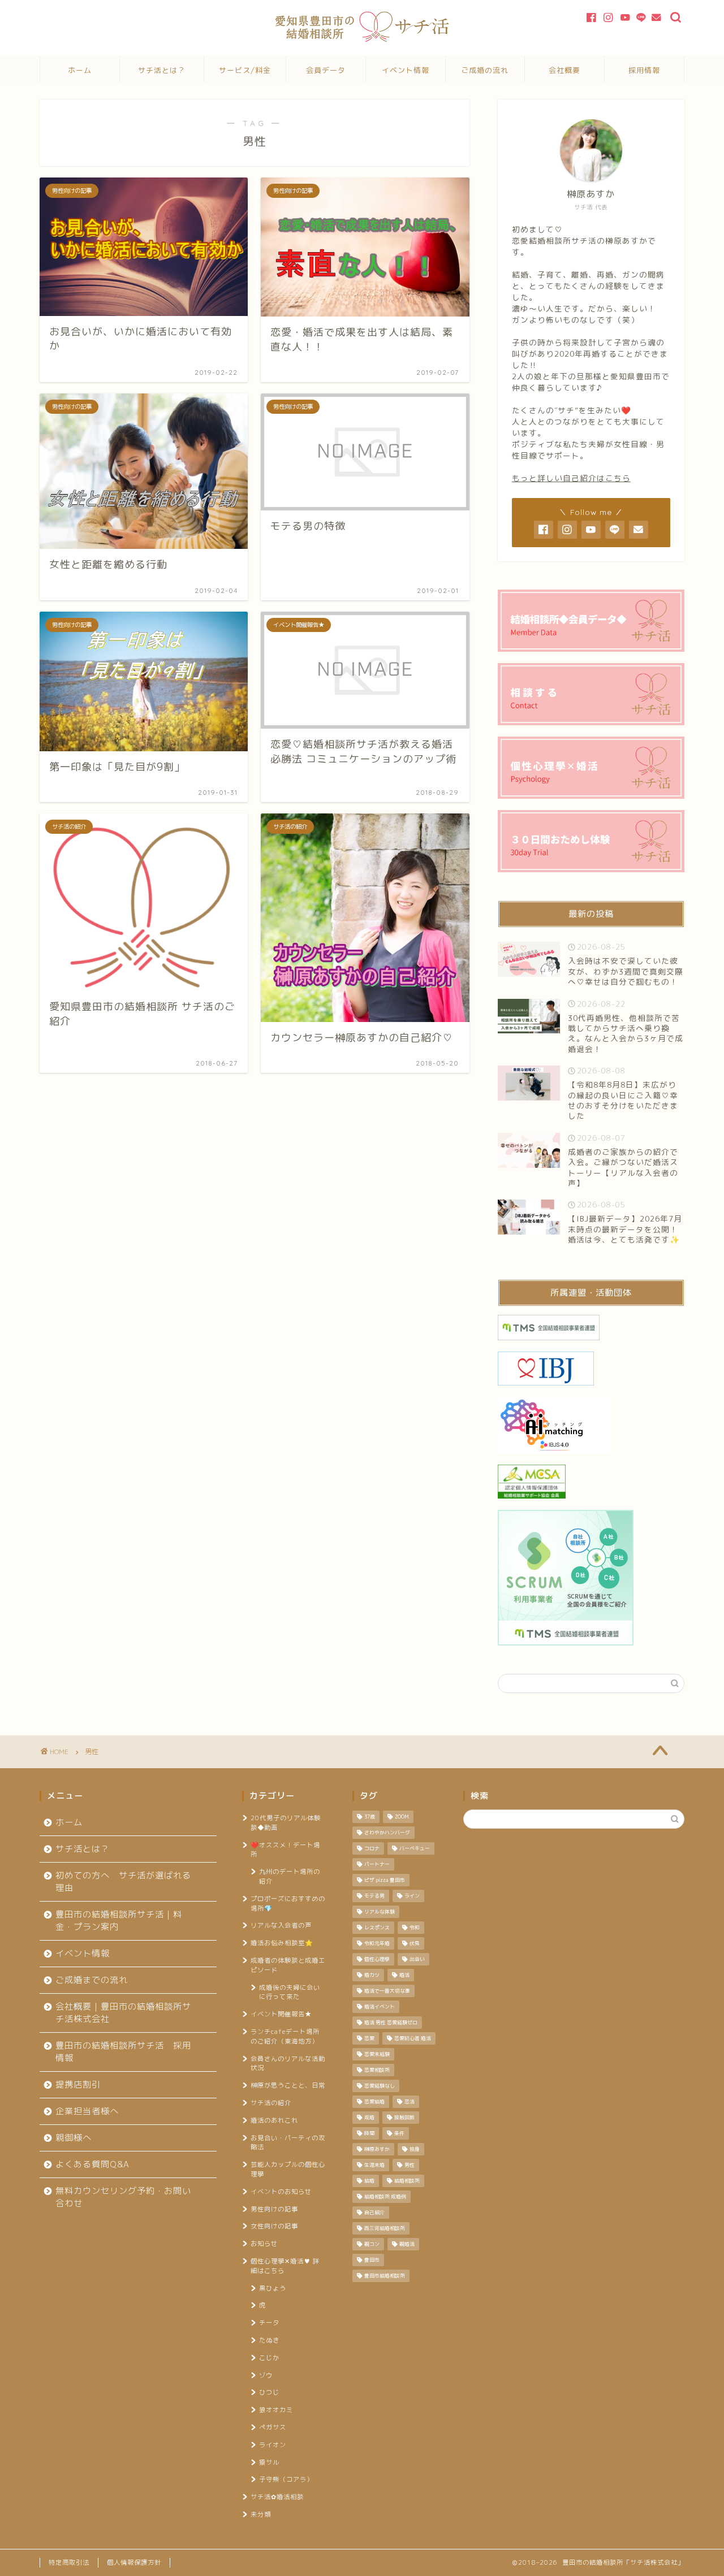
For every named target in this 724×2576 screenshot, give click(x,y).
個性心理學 (377, 1959)
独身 (415, 2149)
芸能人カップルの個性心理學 (288, 2169)
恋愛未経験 (377, 2054)
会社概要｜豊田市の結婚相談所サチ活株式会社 (123, 2013)
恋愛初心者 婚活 (413, 2038)
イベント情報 (406, 70)
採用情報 (644, 70)
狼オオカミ (276, 2410)
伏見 (415, 1943)
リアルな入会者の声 (281, 1925)
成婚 (369, 2118)
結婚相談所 (407, 2181)
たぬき (269, 2340)
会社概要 (564, 70)
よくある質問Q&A (92, 2164)
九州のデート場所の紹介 (290, 1876)
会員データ (326, 70)
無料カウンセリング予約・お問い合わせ (123, 2197)
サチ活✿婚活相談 (277, 2497)
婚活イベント (380, 2007)
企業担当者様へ (87, 2111)
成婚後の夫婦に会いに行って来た (290, 1992)
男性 (410, 2165)
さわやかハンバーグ (387, 1833)
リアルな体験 (380, 1912)
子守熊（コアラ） (286, 2479)
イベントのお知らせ (281, 2192)
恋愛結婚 (374, 2102)
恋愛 (369, 2038)
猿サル (269, 2462)
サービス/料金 (245, 70)
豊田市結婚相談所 (385, 2276)
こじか (269, 2358)
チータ (269, 2323)
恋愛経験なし (380, 2086)
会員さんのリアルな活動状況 (288, 2064)
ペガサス (273, 2427)
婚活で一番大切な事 (387, 1991)
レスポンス (377, 1928)
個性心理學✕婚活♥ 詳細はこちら (285, 2266)
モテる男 (374, 1896)
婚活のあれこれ (274, 2120)
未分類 (261, 2514)
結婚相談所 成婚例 (385, 2197)
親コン (372, 2244)
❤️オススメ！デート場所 (285, 1850)
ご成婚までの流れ (92, 1980)
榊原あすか (377, 2149)
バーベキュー (415, 1848)
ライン (412, 1896)
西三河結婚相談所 (385, 2228)
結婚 (369, 2181)
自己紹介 (374, 2213)
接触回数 (404, 2118)
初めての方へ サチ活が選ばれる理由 (123, 1882)
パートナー (377, 1864)
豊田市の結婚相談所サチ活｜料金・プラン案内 (119, 1921)
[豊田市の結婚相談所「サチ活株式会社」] (362, 39)
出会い (417, 1959)
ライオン (273, 2445)
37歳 (370, 1817)
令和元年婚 (377, 1943)
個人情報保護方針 (134, 2562)
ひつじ (269, 2392)
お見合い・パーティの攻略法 (288, 2143)
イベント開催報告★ (281, 2014)
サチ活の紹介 (271, 2103)
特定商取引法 (69, 2562)
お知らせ (264, 2244)
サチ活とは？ (162, 70)
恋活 (410, 2102)
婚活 (404, 1975)
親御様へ (74, 2138)
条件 (399, 2133)
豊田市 (372, 2260)
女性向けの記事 (274, 2226)
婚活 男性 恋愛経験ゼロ (391, 2023)
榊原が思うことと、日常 (288, 2085)
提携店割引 (78, 2084)
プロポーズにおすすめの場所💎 (288, 1904)
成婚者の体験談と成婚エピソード (288, 1965)
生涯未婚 (374, 2165)
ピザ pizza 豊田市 (385, 1880)
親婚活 (407, 2244)
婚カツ (372, 1975)
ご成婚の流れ (485, 70)
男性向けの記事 (274, 2209)
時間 (369, 2133)
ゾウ (266, 2375)
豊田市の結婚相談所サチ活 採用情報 (123, 2052)
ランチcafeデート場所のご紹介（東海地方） (285, 2036)
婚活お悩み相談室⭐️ (282, 1943)
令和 (415, 1928)
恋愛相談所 (377, 2070)
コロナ (372, 1848)
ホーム (80, 70)
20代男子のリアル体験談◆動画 (286, 1823)
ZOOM (402, 1817)
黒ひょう (273, 2288)
